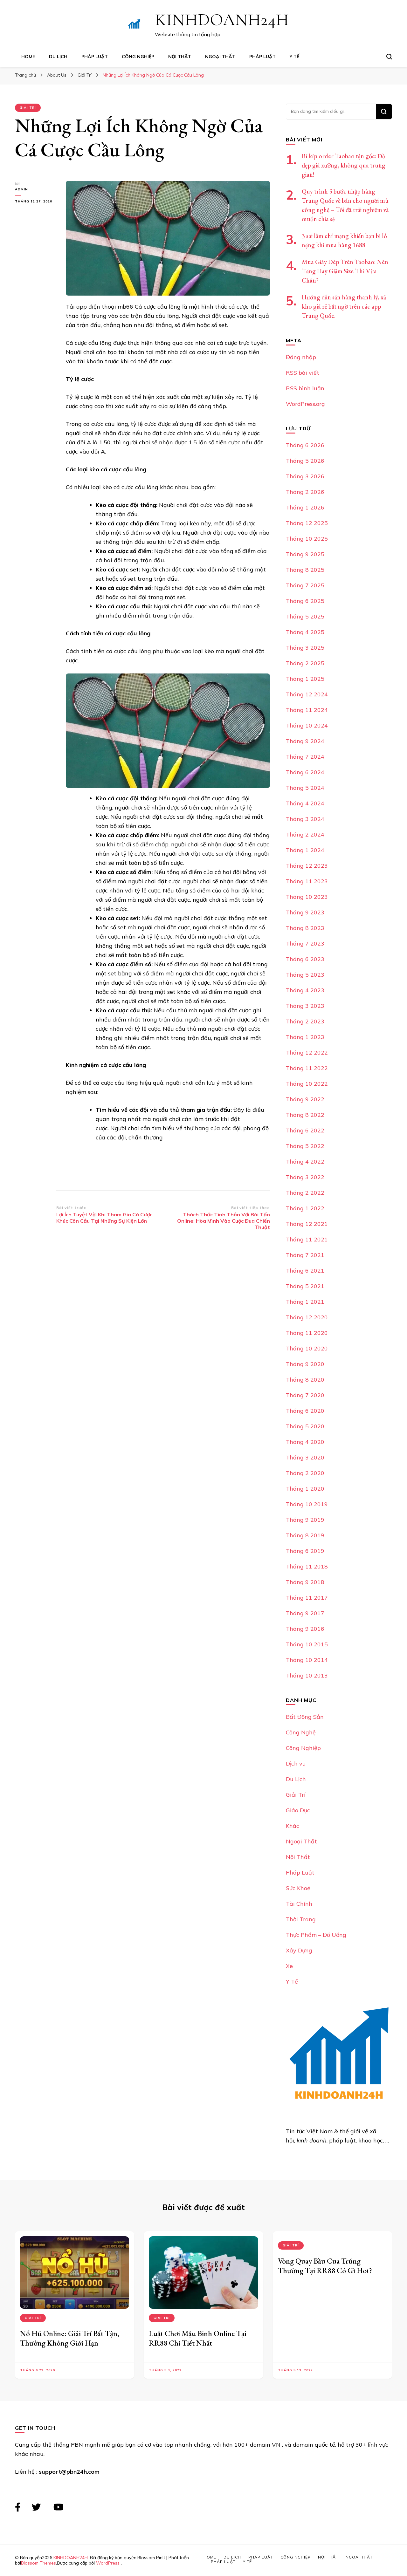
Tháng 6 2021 (305, 1271)
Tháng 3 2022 (305, 1177)
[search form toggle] (389, 57)
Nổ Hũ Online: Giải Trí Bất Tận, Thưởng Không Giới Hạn (70, 2338)
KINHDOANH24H (222, 20)
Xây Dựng (299, 1950)
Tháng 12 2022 (307, 1052)
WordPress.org (305, 404)
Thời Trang (301, 1919)
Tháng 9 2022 (305, 1099)
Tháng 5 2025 (305, 616)
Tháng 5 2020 (305, 1426)
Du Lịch (58, 57)
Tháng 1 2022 (305, 1208)
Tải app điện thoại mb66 (100, 307)
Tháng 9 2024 (305, 741)
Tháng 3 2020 (305, 1457)
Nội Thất (180, 57)
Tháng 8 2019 (305, 1535)
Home (28, 57)
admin (21, 189)
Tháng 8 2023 (305, 928)
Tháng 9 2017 (305, 1613)
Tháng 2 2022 (305, 1193)
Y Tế (294, 57)
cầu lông (139, 633)
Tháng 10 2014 (307, 1660)
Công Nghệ (301, 1732)
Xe (289, 1966)
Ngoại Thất (220, 57)
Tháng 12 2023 (307, 866)
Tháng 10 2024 (307, 725)
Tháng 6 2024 (305, 772)
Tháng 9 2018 (305, 1582)
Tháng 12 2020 (307, 1317)
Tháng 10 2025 (307, 539)
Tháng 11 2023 (307, 881)
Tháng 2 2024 (305, 834)
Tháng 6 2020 (305, 1411)
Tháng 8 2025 (305, 570)
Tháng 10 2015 (307, 1644)
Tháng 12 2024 (307, 694)
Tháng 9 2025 (305, 554)
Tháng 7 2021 (305, 1255)
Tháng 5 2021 (305, 1286)
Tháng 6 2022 (305, 1130)
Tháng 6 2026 (305, 445)
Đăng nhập (301, 357)
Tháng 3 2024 (305, 819)
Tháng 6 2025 (305, 601)
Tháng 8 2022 (305, 1115)
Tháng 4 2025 (305, 632)
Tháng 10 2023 (307, 897)
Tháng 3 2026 (305, 476)
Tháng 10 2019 (307, 1504)
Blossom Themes (38, 2563)
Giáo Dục (298, 1810)
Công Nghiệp (138, 57)
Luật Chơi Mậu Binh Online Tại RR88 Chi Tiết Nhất (198, 2338)
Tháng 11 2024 (307, 710)
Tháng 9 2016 (305, 1629)
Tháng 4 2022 (305, 1162)
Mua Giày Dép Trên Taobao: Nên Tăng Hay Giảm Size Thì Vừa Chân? (345, 271)
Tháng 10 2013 (307, 1675)
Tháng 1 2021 (305, 1302)
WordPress (108, 2563)
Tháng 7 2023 (305, 943)
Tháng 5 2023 (305, 975)
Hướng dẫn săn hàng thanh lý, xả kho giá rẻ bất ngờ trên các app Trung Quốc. (344, 306)
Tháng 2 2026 (305, 492)
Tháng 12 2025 (307, 523)
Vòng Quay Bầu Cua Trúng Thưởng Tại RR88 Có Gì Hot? (325, 2266)
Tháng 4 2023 (305, 990)
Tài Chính (299, 1904)
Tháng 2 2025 (305, 663)
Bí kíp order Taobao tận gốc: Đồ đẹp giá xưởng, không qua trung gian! (344, 165)
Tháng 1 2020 (305, 1489)
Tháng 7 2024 (305, 757)
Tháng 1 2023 (305, 1037)
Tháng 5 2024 (305, 788)
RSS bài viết (303, 373)
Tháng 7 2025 (305, 585)
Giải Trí (28, 108)
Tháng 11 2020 (307, 1333)
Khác (293, 1826)
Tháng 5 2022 (305, 1146)
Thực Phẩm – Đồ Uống (316, 1935)
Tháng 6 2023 (305, 959)
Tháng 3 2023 (305, 1006)
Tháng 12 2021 (307, 1224)
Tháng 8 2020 (305, 1380)
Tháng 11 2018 (307, 1566)
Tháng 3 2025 (305, 648)
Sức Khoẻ (298, 1888)
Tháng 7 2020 (305, 1395)
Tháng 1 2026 (305, 507)
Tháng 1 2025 (305, 679)
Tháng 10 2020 (307, 1348)
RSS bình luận (305, 388)
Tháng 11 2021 (307, 1239)
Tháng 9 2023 (305, 912)
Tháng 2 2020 (305, 1473)
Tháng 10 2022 (307, 1084)
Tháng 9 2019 (305, 1520)
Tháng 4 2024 (305, 803)
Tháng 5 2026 (305, 461)
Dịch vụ (296, 1763)
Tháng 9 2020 (305, 1364)
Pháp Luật (95, 57)
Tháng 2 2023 (305, 1021)
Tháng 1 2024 (305, 850)
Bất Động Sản (305, 1717)
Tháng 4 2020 (305, 1442)
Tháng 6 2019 (305, 1551)
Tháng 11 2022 (307, 1068)
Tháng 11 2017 (307, 1598)
